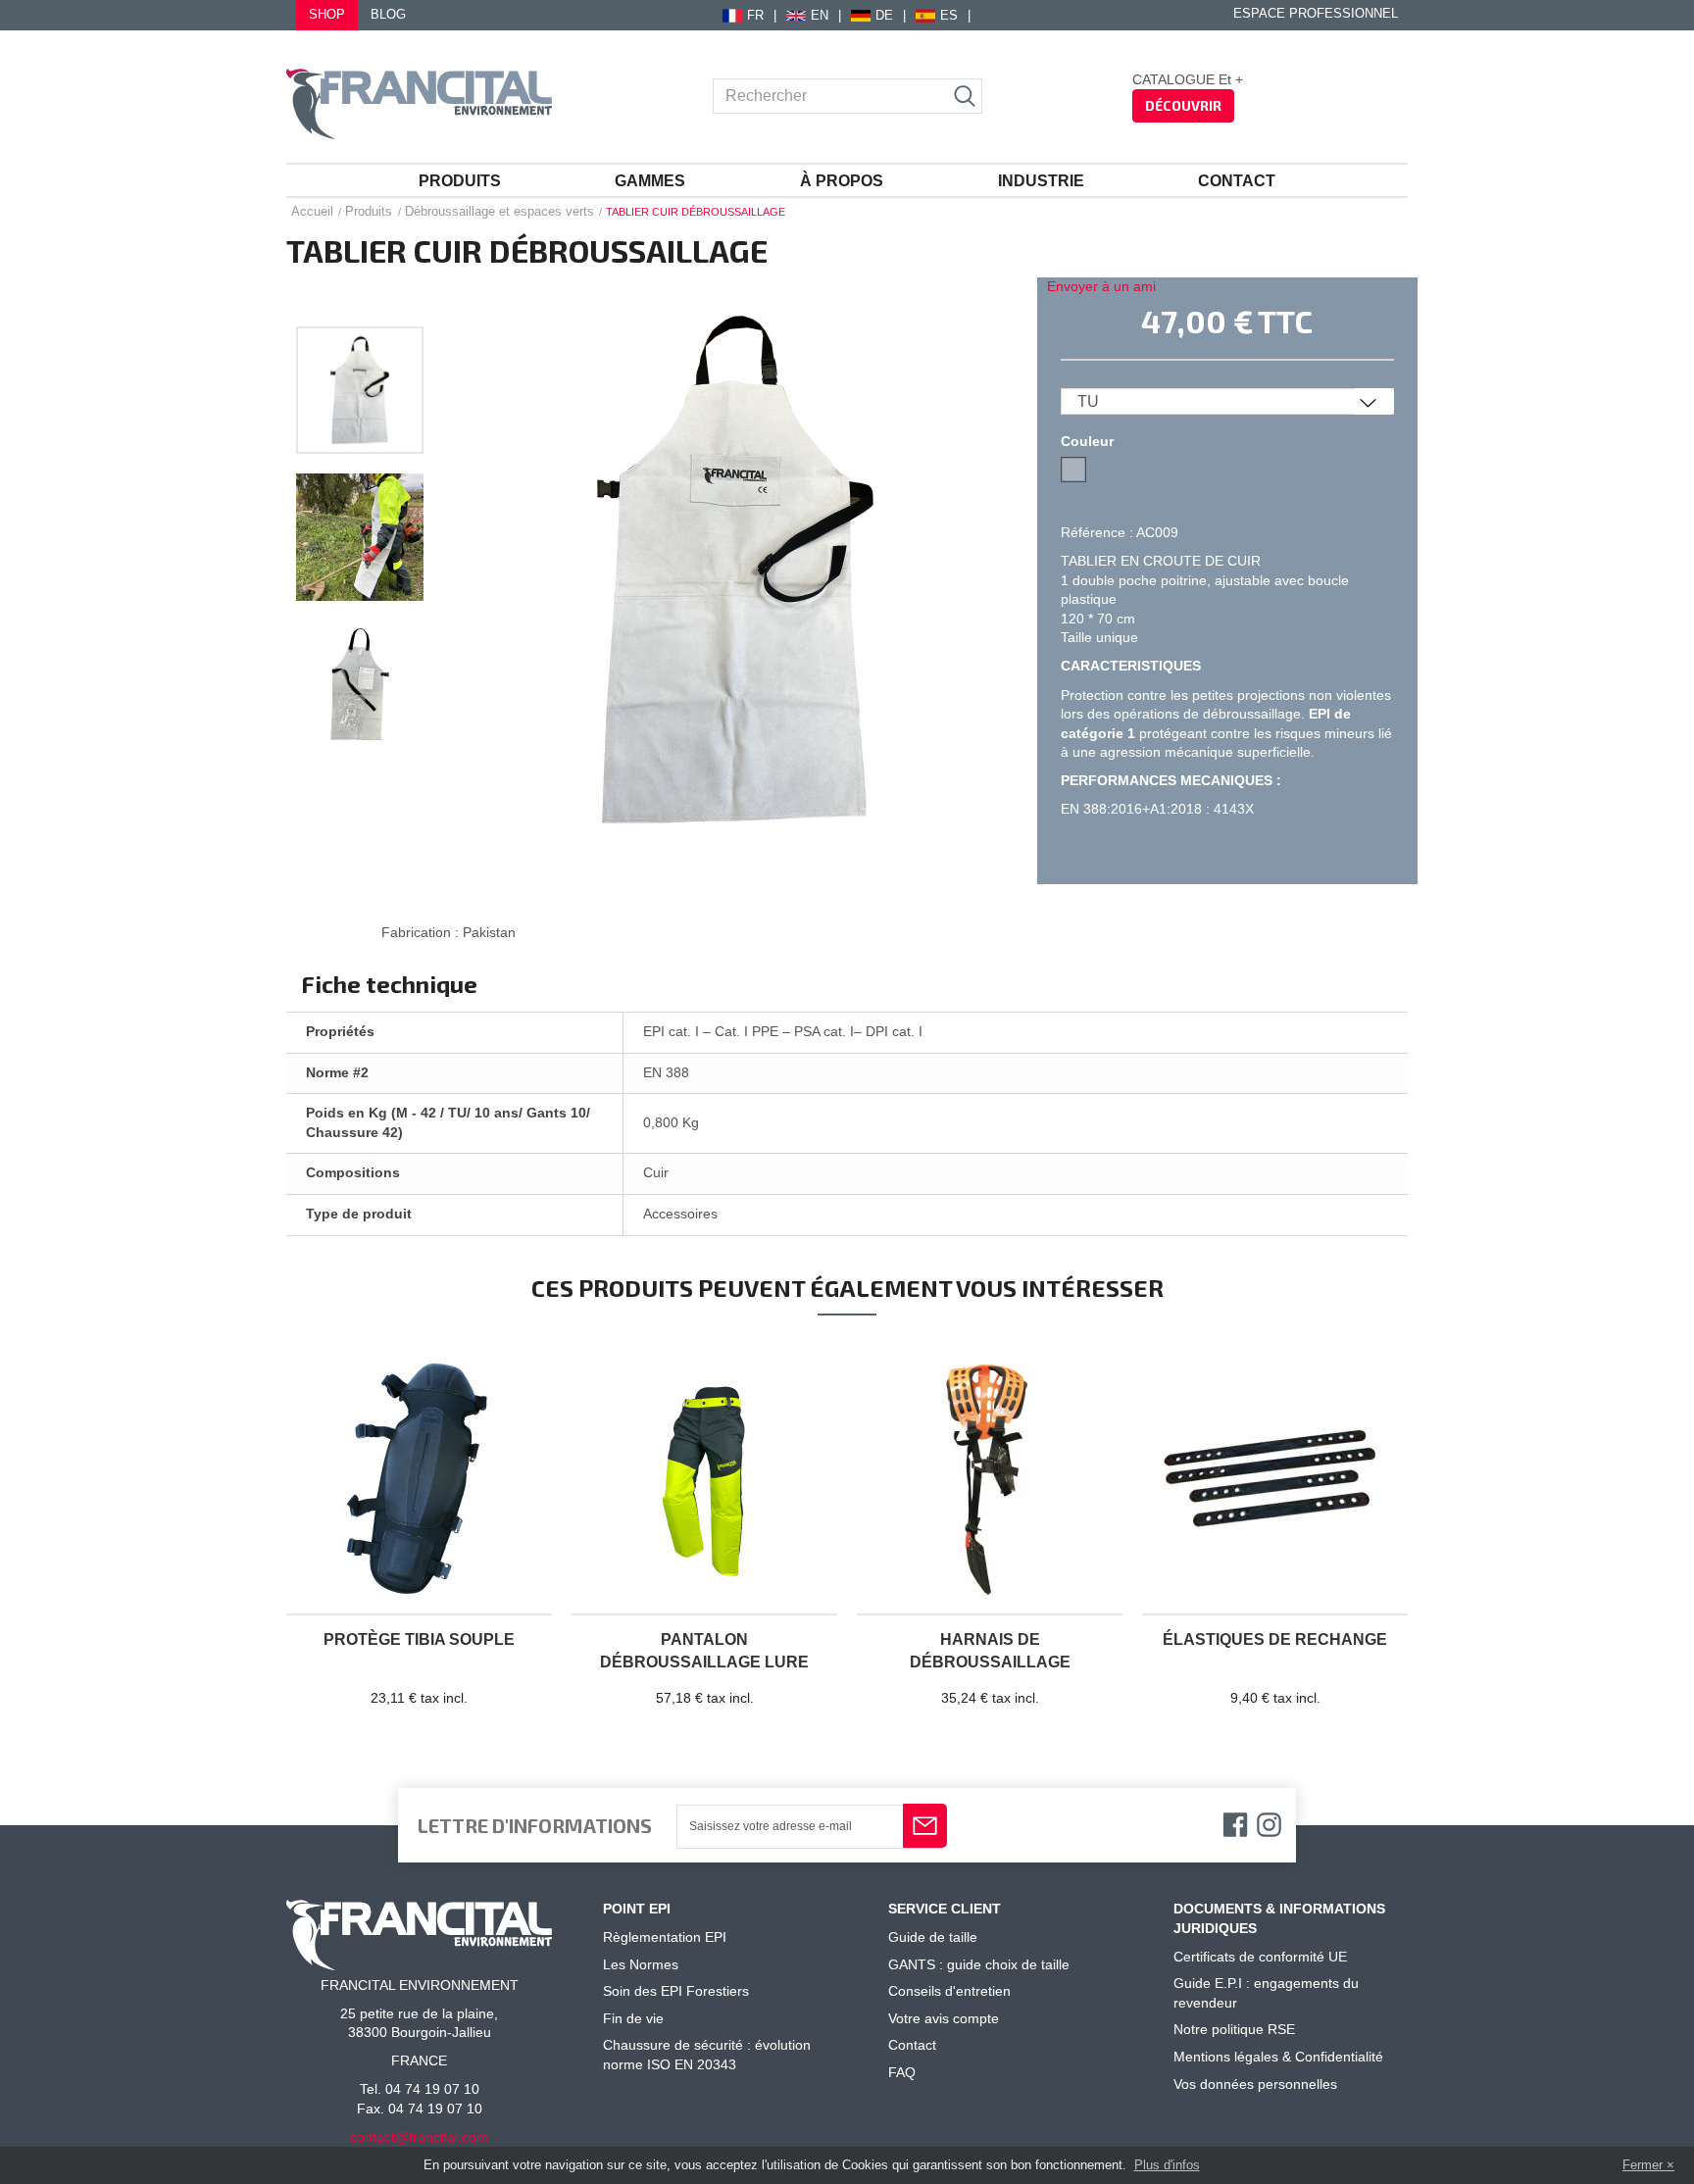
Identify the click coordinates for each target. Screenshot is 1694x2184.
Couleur (1089, 441)
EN (820, 16)
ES (949, 16)
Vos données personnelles (1255, 2084)
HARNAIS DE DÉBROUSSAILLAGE (990, 1651)
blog (388, 15)
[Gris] (1073, 470)
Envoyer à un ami (1101, 286)
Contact (1237, 181)
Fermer (1643, 2165)
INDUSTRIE (1041, 181)
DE (884, 16)
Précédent (360, 304)
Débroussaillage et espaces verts (499, 211)
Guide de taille (933, 1937)
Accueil (312, 211)
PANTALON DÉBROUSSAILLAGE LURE (704, 1651)
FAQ (902, 2072)
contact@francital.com (419, 2137)
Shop (327, 15)
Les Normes (641, 1964)
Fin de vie (633, 2018)
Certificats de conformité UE (1260, 1957)
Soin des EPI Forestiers (676, 1991)
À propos (842, 181)
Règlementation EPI (665, 1937)
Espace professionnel (1316, 14)
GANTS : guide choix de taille (979, 1964)
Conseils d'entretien (949, 1991)
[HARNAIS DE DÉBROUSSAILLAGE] (990, 1481)
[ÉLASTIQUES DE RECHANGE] (1275, 1481)
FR (755, 16)
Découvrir (1183, 105)
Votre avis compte (944, 2018)
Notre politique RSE (1234, 2029)
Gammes (650, 181)
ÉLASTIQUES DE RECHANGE (1275, 1639)
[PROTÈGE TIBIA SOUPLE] (419, 1481)
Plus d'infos (1167, 2165)
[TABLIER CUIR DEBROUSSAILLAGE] (360, 390)
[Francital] (419, 104)
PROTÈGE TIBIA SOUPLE (419, 1639)
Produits (460, 181)
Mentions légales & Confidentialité (1278, 2057)
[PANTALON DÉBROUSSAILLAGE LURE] (704, 1481)
